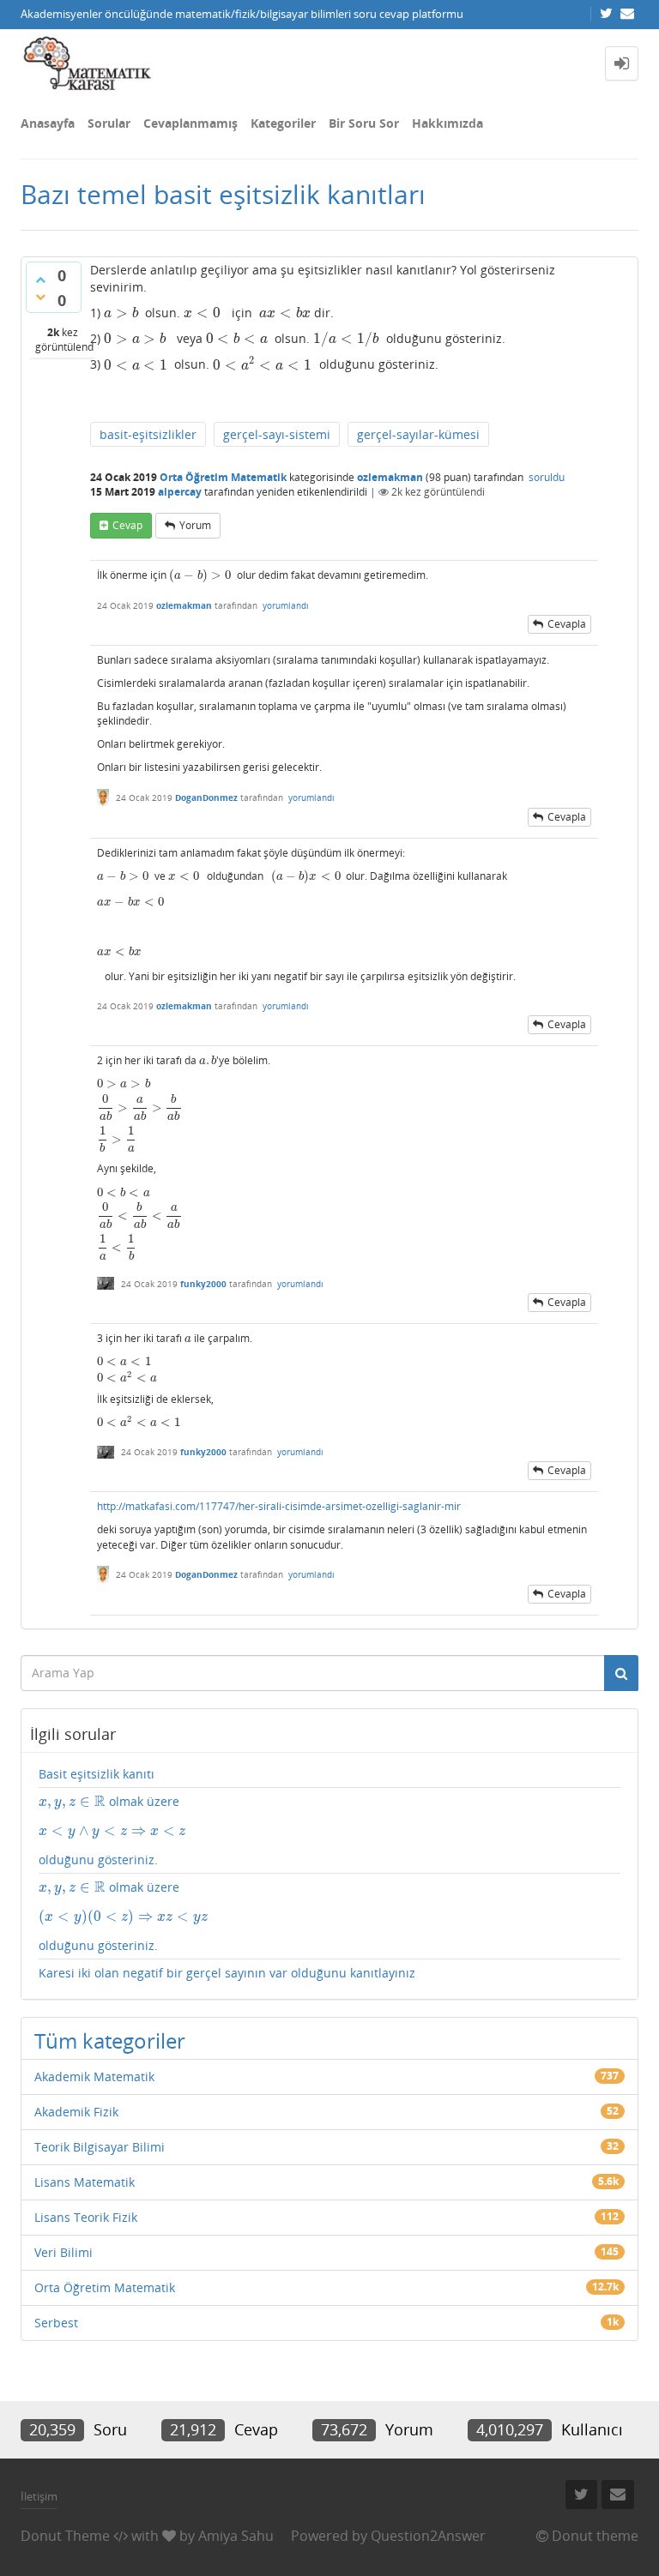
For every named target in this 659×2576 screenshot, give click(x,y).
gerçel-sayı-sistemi (277, 434)
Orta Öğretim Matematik (223, 477)
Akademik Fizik (76, 2112)
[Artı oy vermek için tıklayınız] (40, 280)
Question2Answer (428, 2536)
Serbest (56, 2323)
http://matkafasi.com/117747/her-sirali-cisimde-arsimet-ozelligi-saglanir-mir (279, 1506)
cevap (127, 525)
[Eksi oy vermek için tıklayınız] (40, 297)
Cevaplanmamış (190, 123)
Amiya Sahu (236, 2536)
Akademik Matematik (94, 2076)
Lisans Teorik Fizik (86, 2217)
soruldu (547, 477)
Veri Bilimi (63, 2252)
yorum (195, 525)
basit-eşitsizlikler (148, 434)
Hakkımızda (447, 123)
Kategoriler (283, 123)
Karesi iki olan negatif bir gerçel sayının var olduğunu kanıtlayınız (227, 1973)
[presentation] (121, 313)
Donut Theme (65, 2536)
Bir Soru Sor (364, 123)
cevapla (567, 624)
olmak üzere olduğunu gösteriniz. (112, 1830)
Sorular (109, 123)
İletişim (39, 2496)
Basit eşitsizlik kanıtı (97, 1774)
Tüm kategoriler (110, 2040)
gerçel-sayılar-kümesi (418, 434)
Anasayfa (48, 123)
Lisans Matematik (85, 2182)
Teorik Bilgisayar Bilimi (100, 2147)
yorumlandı (286, 605)
